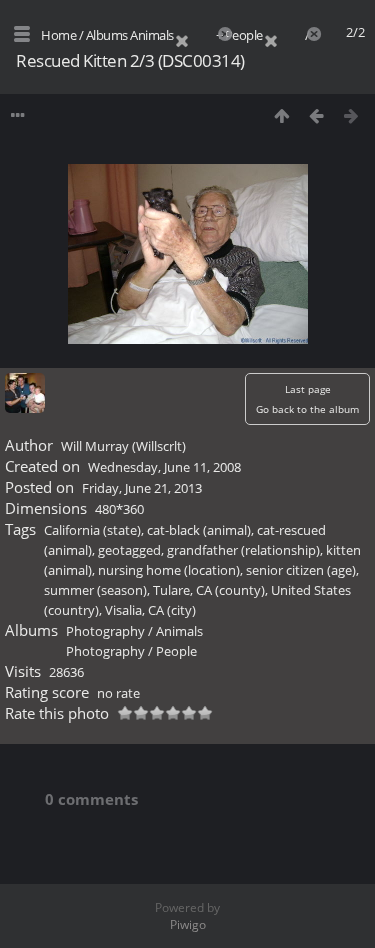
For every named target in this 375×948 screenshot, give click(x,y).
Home (58, 35)
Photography (105, 631)
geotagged (129, 550)
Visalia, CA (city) (150, 610)
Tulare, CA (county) (209, 590)
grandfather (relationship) (243, 550)
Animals (152, 35)
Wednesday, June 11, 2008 (164, 467)
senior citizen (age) (301, 570)
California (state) (92, 530)
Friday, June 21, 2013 (142, 488)
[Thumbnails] (281, 115)
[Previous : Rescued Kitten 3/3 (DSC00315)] (316, 115)
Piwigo (188, 924)
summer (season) (95, 590)
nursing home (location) (169, 570)
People (244, 35)
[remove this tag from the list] (194, 35)
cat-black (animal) (199, 530)
